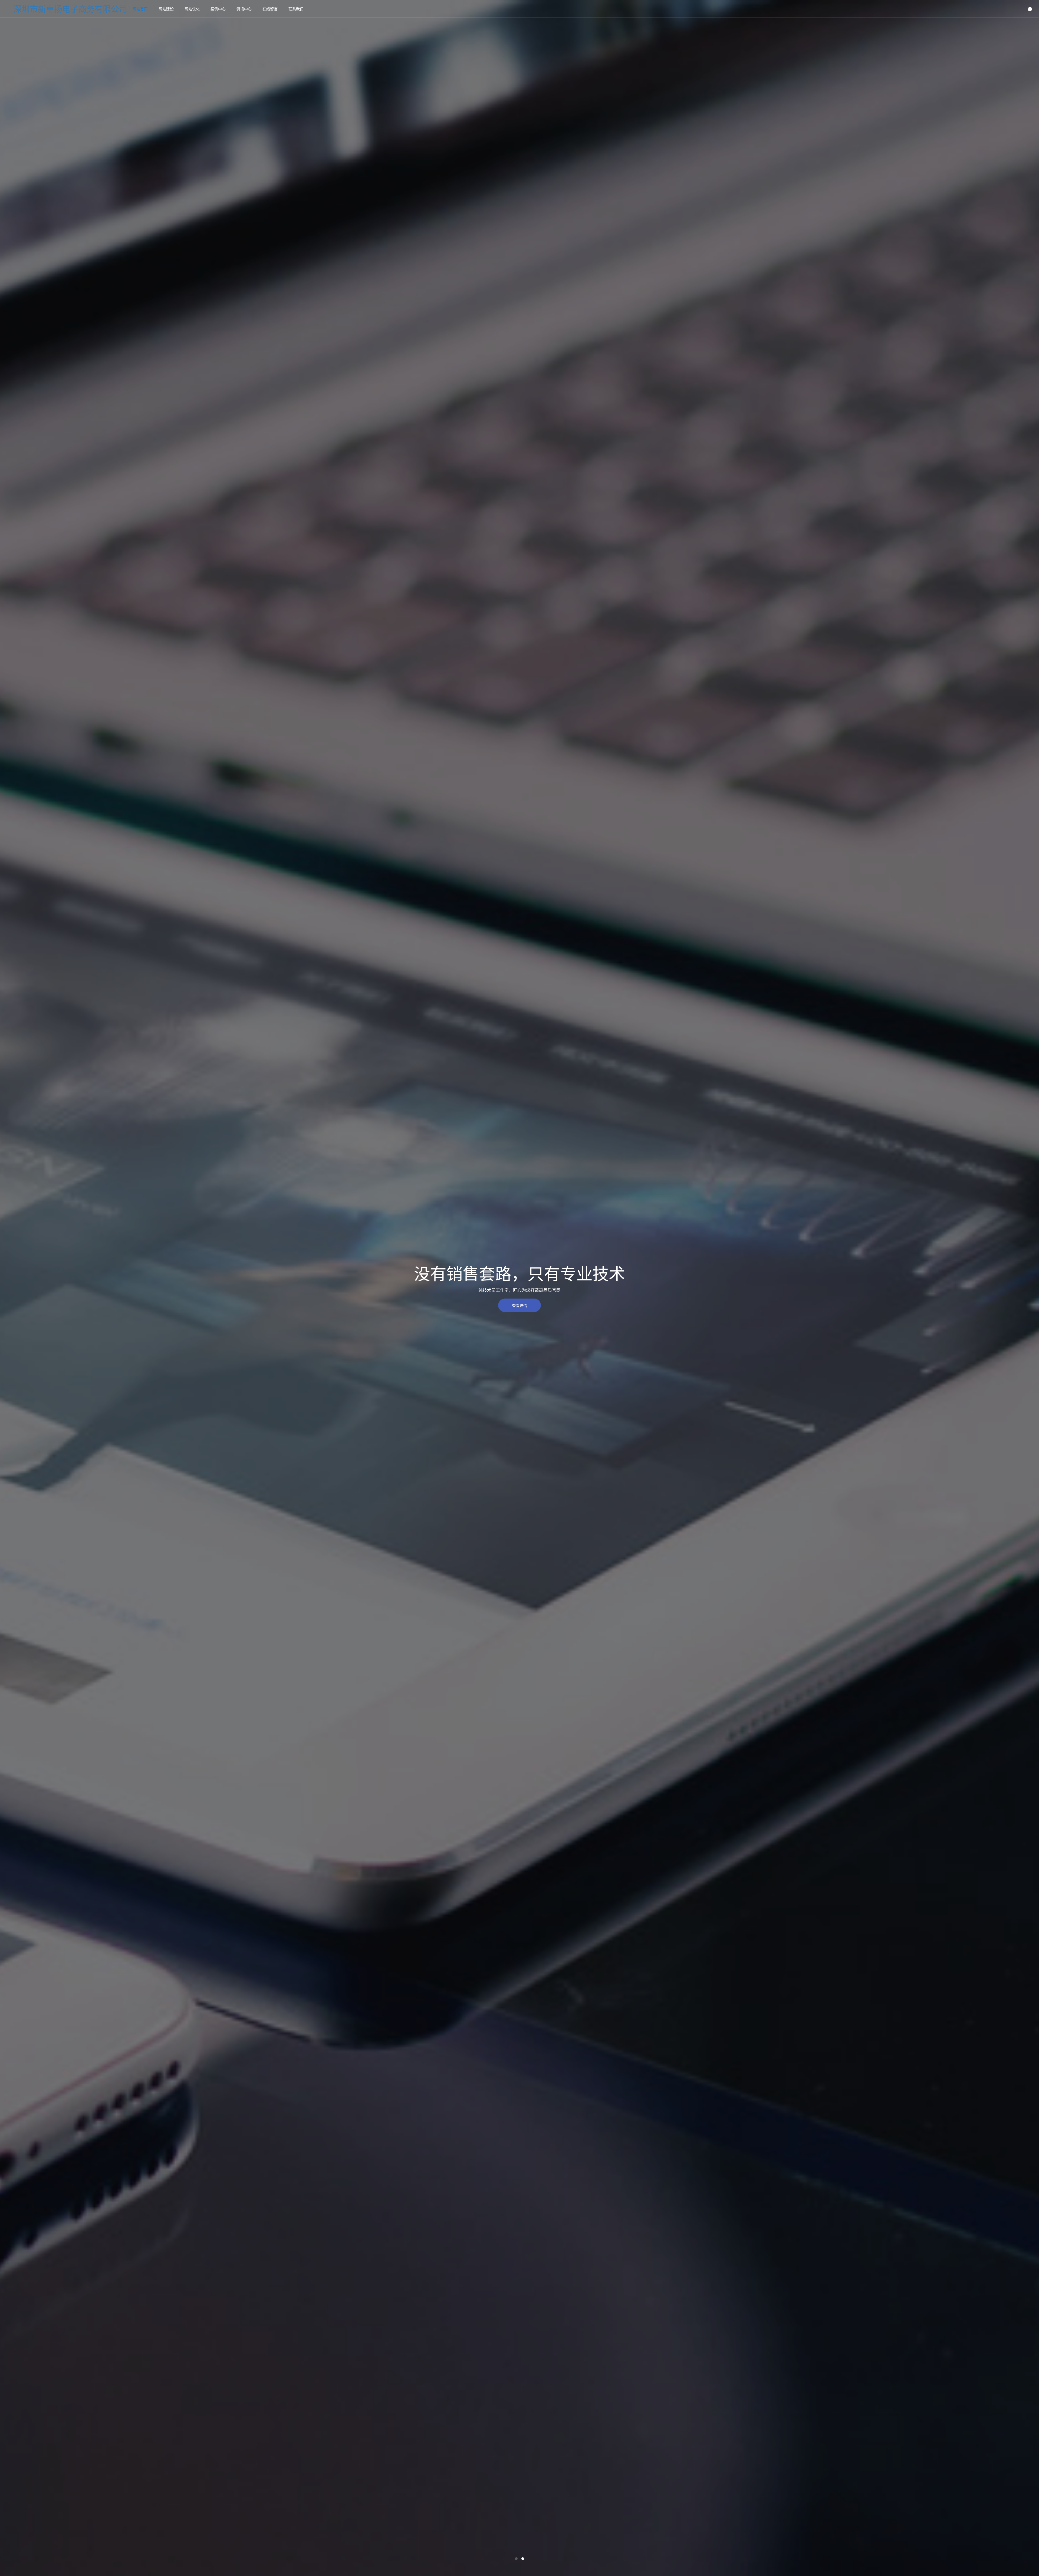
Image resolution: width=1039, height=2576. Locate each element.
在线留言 (270, 9)
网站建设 (166, 9)
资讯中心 (244, 9)
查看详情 (519, 1305)
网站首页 (140, 9)
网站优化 (192, 9)
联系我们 (296, 9)
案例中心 (218, 9)
